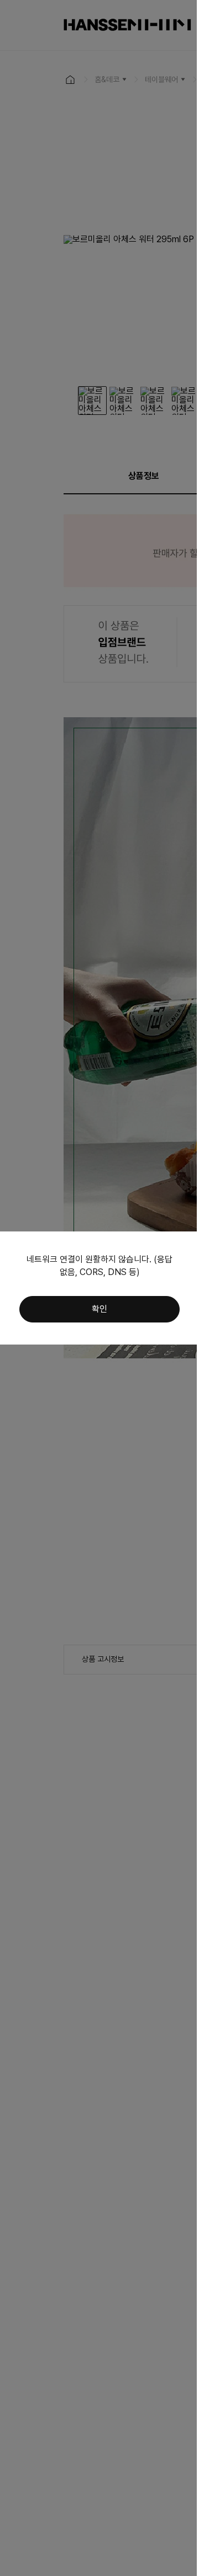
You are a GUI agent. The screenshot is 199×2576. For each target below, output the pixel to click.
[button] (99, 1309)
